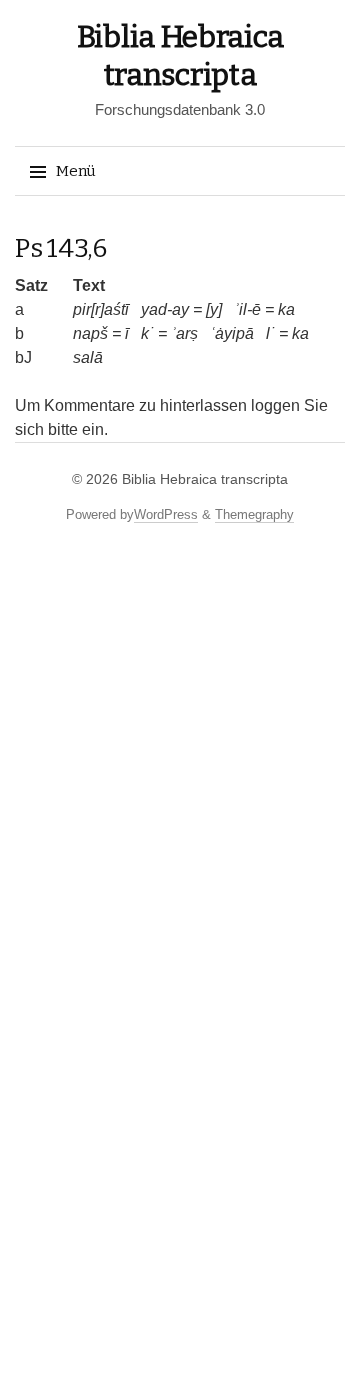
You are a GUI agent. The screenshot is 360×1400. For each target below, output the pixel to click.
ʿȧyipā (232, 333)
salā (88, 357)
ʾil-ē (247, 309)
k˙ (147, 333)
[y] (214, 309)
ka (286, 309)
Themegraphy (254, 514)
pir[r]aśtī (101, 309)
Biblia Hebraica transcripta (205, 479)
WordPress (166, 514)
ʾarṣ (184, 333)
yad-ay (165, 309)
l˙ (270, 333)
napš (90, 333)
